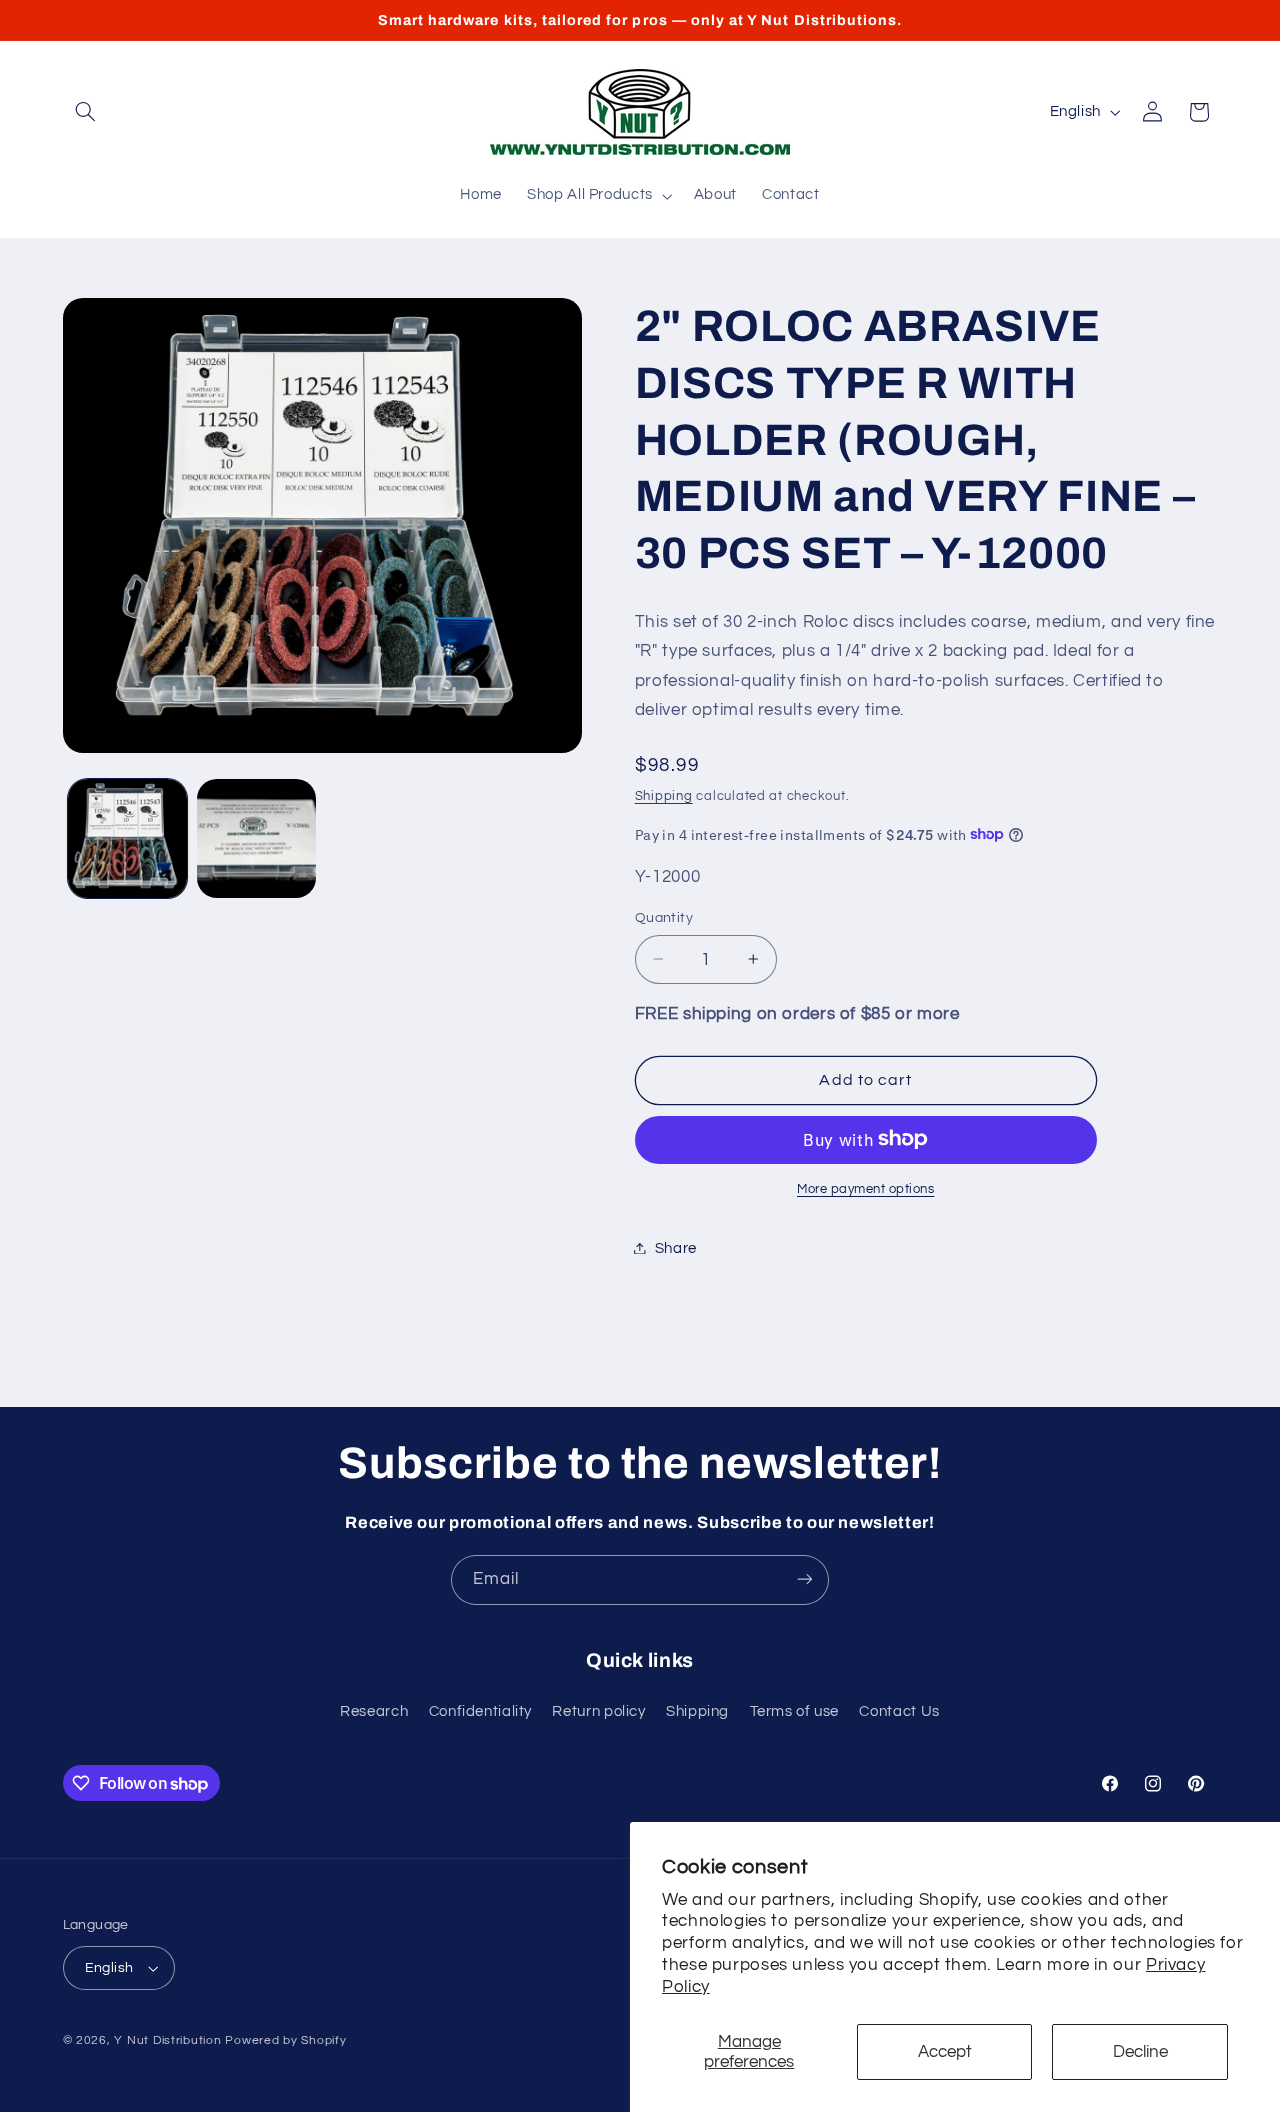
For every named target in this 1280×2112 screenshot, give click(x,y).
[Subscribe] (805, 1579)
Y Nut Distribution (167, 2040)
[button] (86, 112)
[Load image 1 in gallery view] (127, 838)
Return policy (598, 1712)
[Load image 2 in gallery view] (256, 838)
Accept (945, 2052)
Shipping (664, 795)
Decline (1140, 2052)
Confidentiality (480, 1712)
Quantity (664, 918)
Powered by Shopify (285, 2040)
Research (374, 1712)
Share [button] (676, 1247)
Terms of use (795, 1712)
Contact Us (899, 1712)
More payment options (866, 1188)
